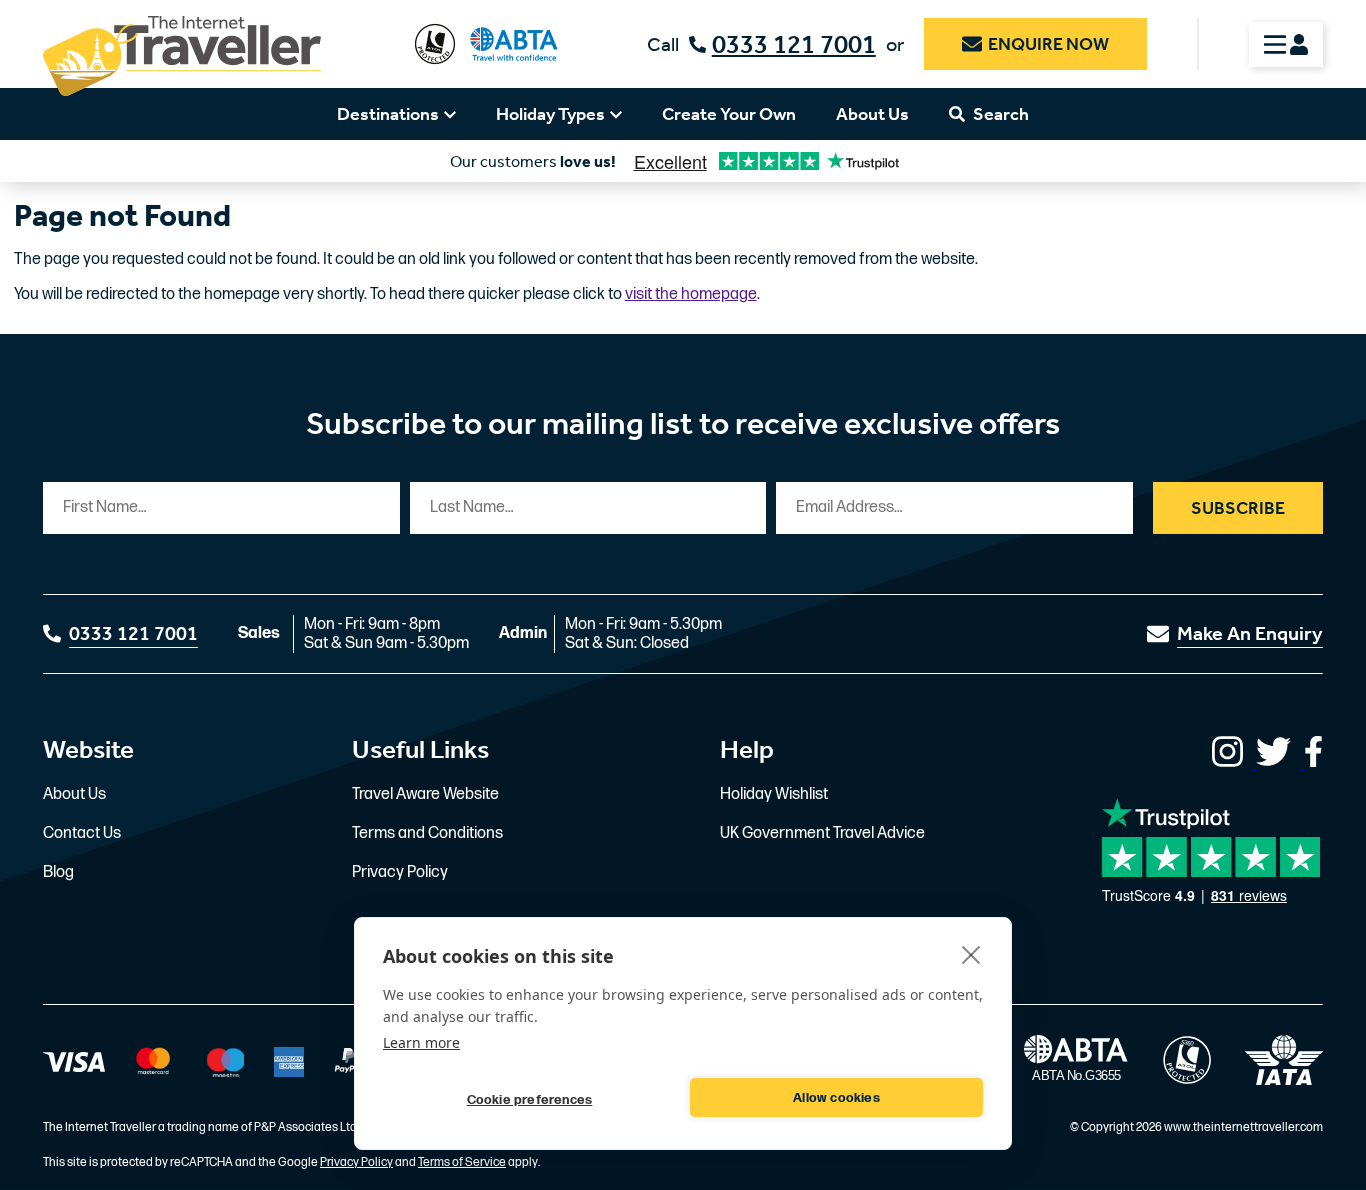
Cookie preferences (530, 1100)
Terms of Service (462, 1162)
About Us (872, 114)
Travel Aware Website (425, 794)
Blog (58, 872)
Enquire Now (1048, 44)
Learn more (421, 1042)
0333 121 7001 (794, 44)
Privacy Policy (400, 872)
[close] (971, 954)
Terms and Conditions (427, 833)
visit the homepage (691, 294)
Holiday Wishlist (774, 794)
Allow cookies (836, 1098)
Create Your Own (729, 114)
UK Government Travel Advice (822, 833)
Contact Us (82, 833)
